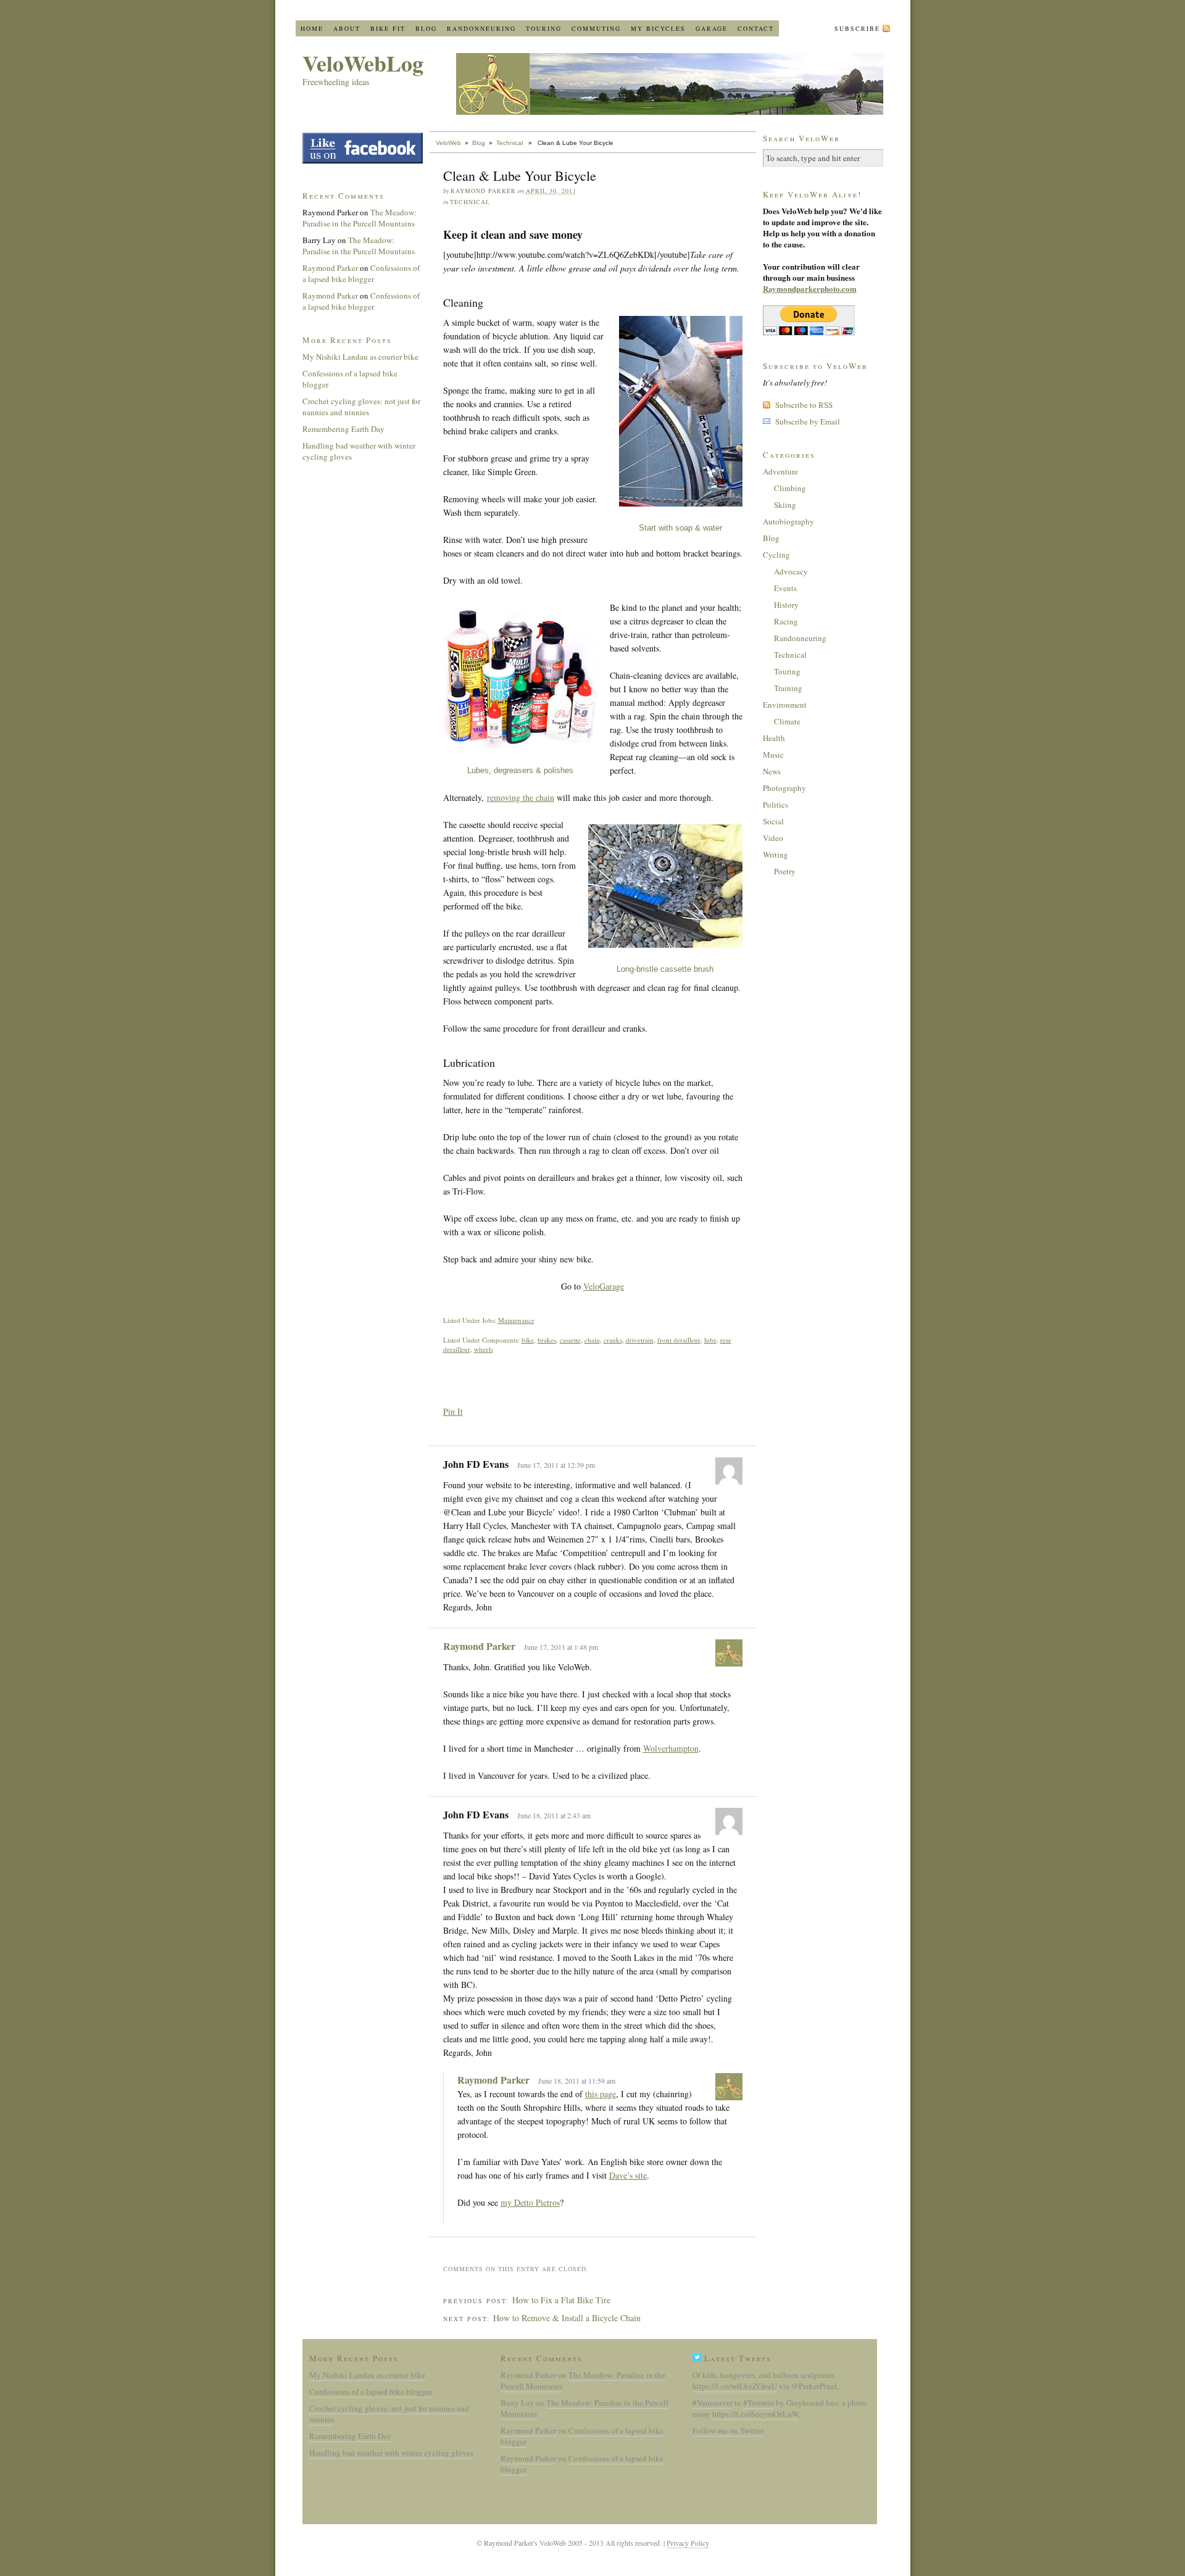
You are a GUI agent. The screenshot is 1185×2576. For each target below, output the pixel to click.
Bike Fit (388, 28)
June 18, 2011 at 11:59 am (577, 2081)
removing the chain (521, 797)
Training (788, 688)
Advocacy (791, 571)
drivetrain (640, 1340)
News (772, 771)
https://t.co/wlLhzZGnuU (735, 2386)
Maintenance (516, 1320)
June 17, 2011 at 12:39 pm (556, 1465)
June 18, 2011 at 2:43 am (554, 1815)
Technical (509, 143)
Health (774, 738)
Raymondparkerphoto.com (810, 288)
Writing (775, 855)
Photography (784, 788)
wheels (484, 1349)
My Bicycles (658, 28)
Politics (775, 805)
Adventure (780, 471)
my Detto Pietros (530, 2202)
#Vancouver (713, 2403)
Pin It (453, 1411)
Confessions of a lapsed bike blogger (361, 273)
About (347, 28)
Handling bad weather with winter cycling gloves (391, 2453)
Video (773, 838)
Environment (785, 705)
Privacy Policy (688, 2543)
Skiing (785, 505)
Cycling (776, 555)
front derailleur (679, 1340)
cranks (613, 1340)
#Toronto (759, 2403)
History (786, 605)
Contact (756, 28)
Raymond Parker (479, 1646)
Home (312, 28)
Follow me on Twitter (728, 2430)
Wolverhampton (671, 1748)
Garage (712, 28)
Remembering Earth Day (343, 429)
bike (528, 1340)
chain (592, 1340)
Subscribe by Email (808, 421)
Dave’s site (628, 2175)
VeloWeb (448, 143)
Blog (426, 28)
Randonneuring (481, 28)
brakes (547, 1340)
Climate (787, 721)
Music (773, 755)
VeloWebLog (363, 63)
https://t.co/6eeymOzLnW (755, 2414)
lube (710, 1340)
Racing (786, 621)
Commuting (596, 28)
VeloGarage (604, 1286)
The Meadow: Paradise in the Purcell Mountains (360, 218)
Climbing (790, 488)
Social (773, 821)
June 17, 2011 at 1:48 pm (561, 1647)
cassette (570, 1340)
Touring (544, 28)
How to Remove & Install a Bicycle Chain (567, 2318)
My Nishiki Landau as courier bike (360, 357)
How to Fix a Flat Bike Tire (561, 2300)
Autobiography (788, 521)
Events (785, 588)
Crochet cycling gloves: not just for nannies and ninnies (361, 407)
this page (601, 2094)
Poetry (785, 871)
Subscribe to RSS (804, 405)
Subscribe (857, 28)
